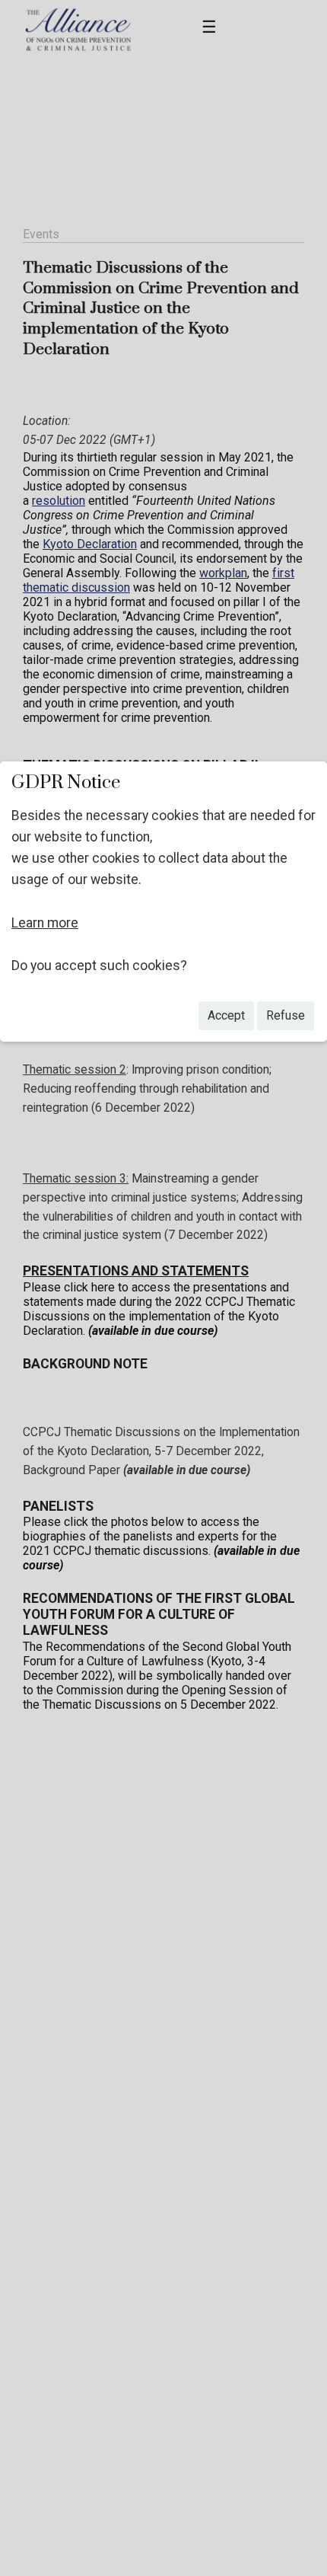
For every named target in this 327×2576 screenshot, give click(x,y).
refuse (286, 1015)
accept (226, 1015)
